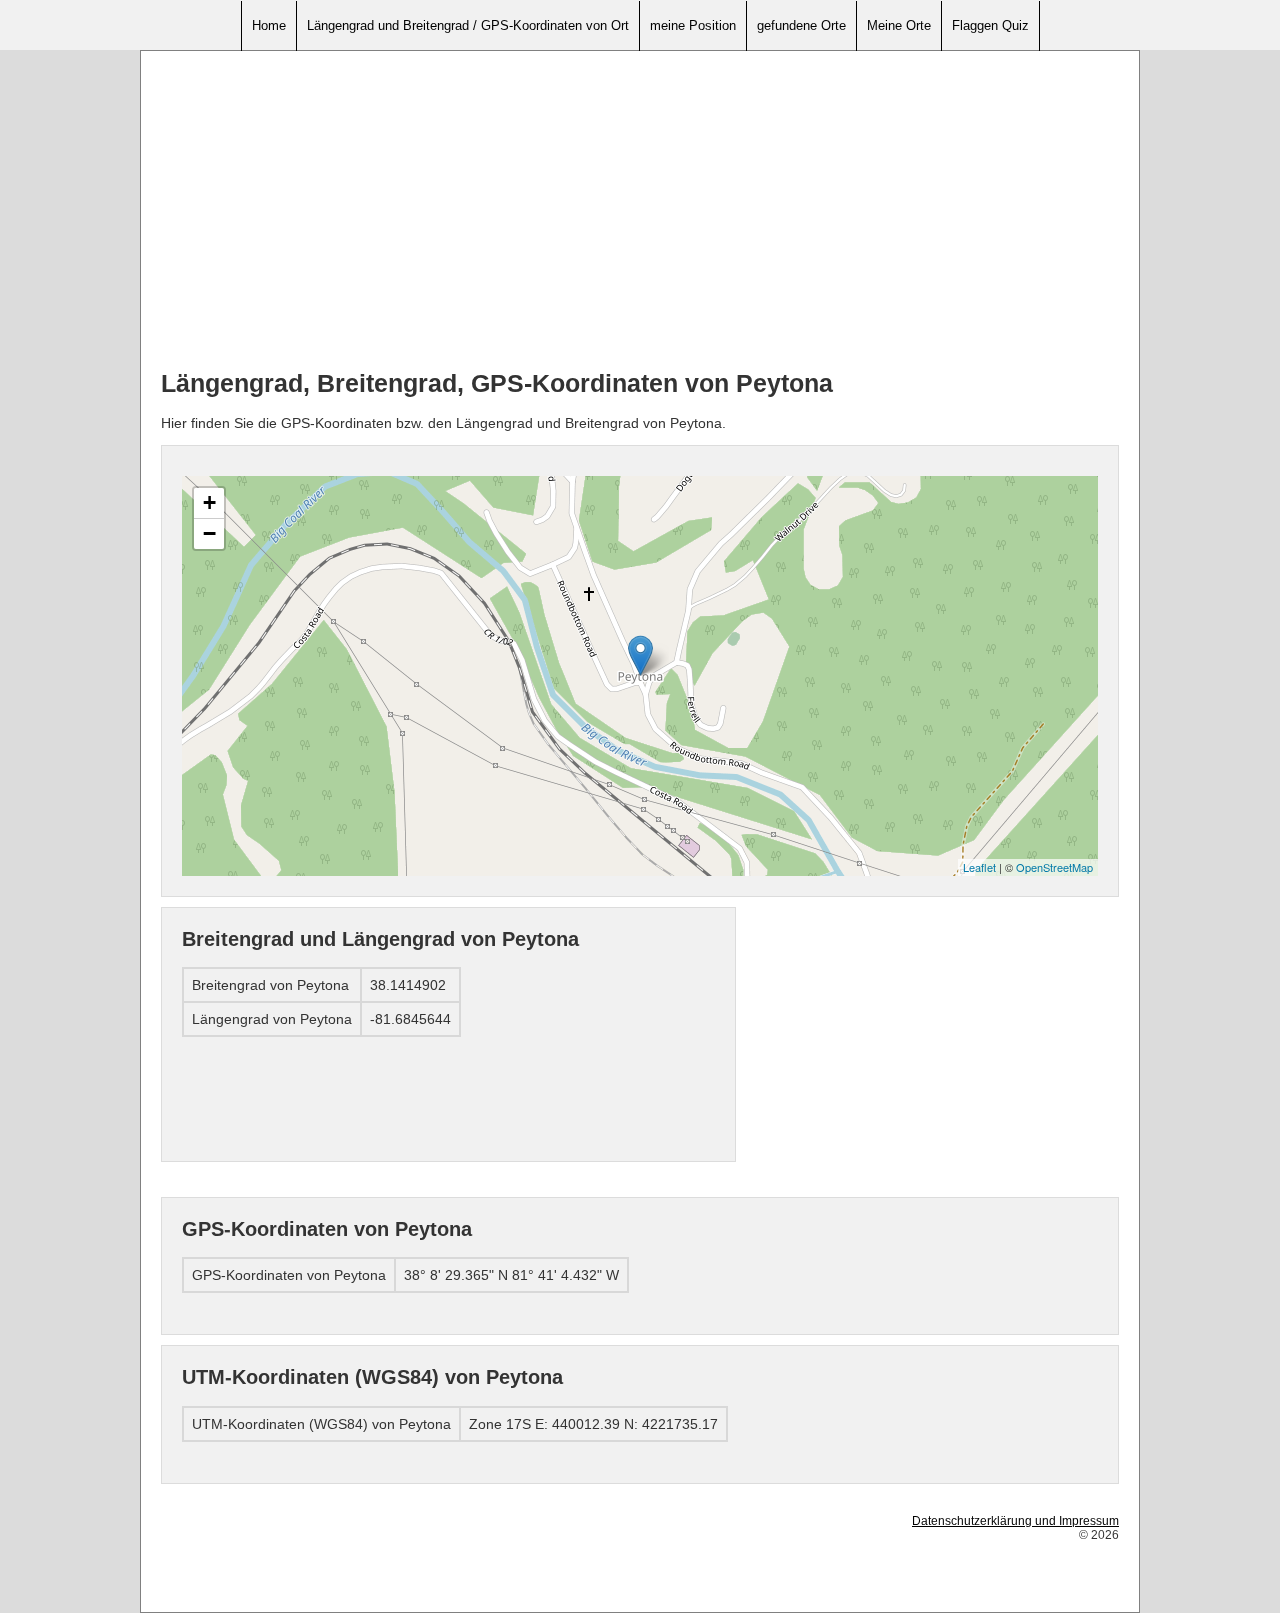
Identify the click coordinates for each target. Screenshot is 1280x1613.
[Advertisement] (640, 211)
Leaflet (979, 867)
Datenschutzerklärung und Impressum (1015, 1521)
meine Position (693, 25)
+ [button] (209, 502)
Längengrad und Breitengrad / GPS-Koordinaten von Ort (468, 25)
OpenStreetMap (1054, 867)
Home (269, 25)
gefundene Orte (801, 25)
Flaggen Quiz (990, 25)
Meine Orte (899, 25)
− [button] (209, 533)
